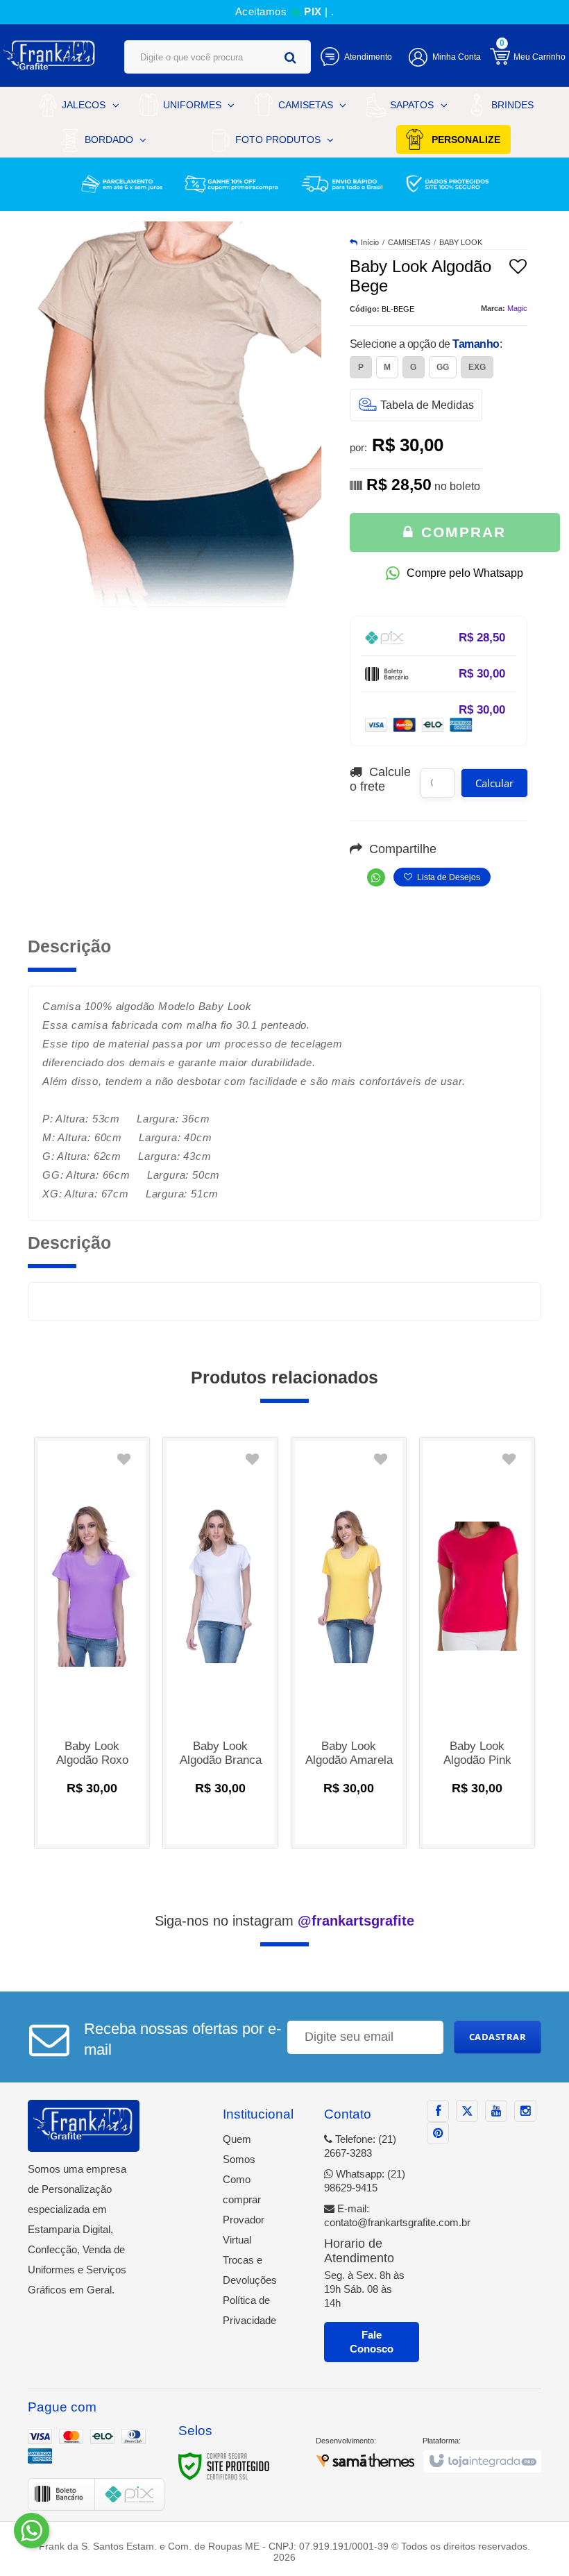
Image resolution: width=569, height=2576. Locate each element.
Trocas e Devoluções (250, 2270)
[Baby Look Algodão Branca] (220, 1643)
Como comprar (242, 2189)
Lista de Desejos (448, 877)
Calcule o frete (380, 779)
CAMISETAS (409, 242)
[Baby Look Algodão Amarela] (349, 1643)
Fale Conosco (372, 2342)
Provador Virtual (244, 2230)
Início (370, 242)
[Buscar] (290, 57)
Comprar (461, 532)
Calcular (494, 783)
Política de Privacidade (249, 2310)
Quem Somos (239, 2149)
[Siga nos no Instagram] (525, 2111)
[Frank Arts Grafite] (50, 56)
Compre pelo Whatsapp (465, 573)
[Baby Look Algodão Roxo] (92, 1643)
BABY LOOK (461, 242)
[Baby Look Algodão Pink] (477, 1643)
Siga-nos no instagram (284, 1921)
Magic (517, 308)
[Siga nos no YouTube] (496, 2111)
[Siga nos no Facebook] (438, 2111)
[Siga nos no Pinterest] (438, 2133)
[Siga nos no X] (467, 2111)
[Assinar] (498, 2037)
